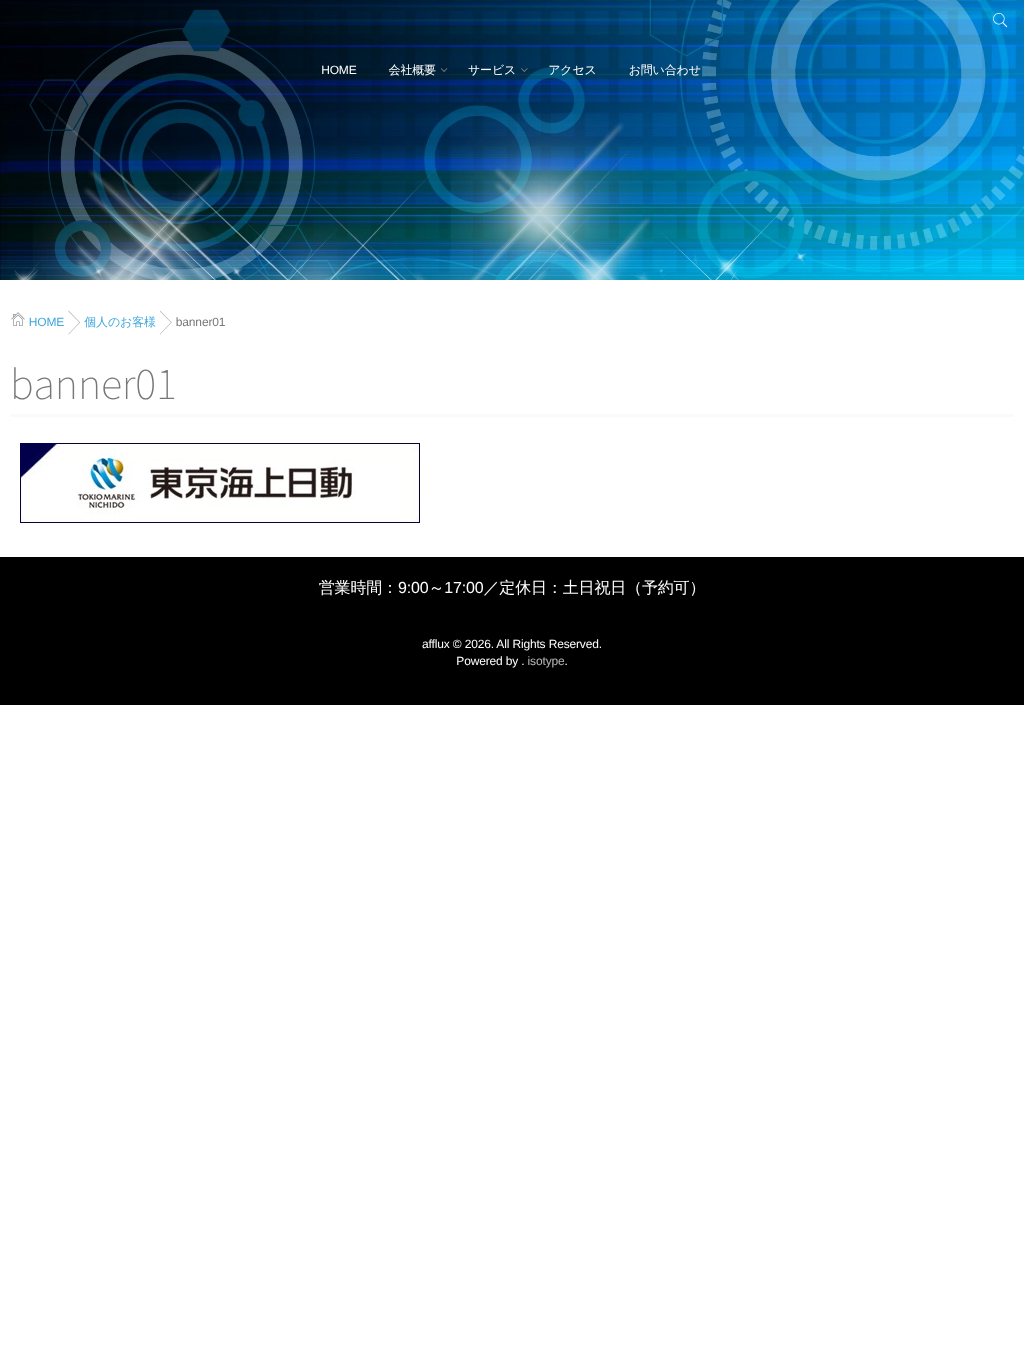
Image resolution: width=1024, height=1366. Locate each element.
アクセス (572, 70)
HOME (338, 70)
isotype (546, 661)
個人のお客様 (120, 322)
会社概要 (412, 70)
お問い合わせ (665, 70)
